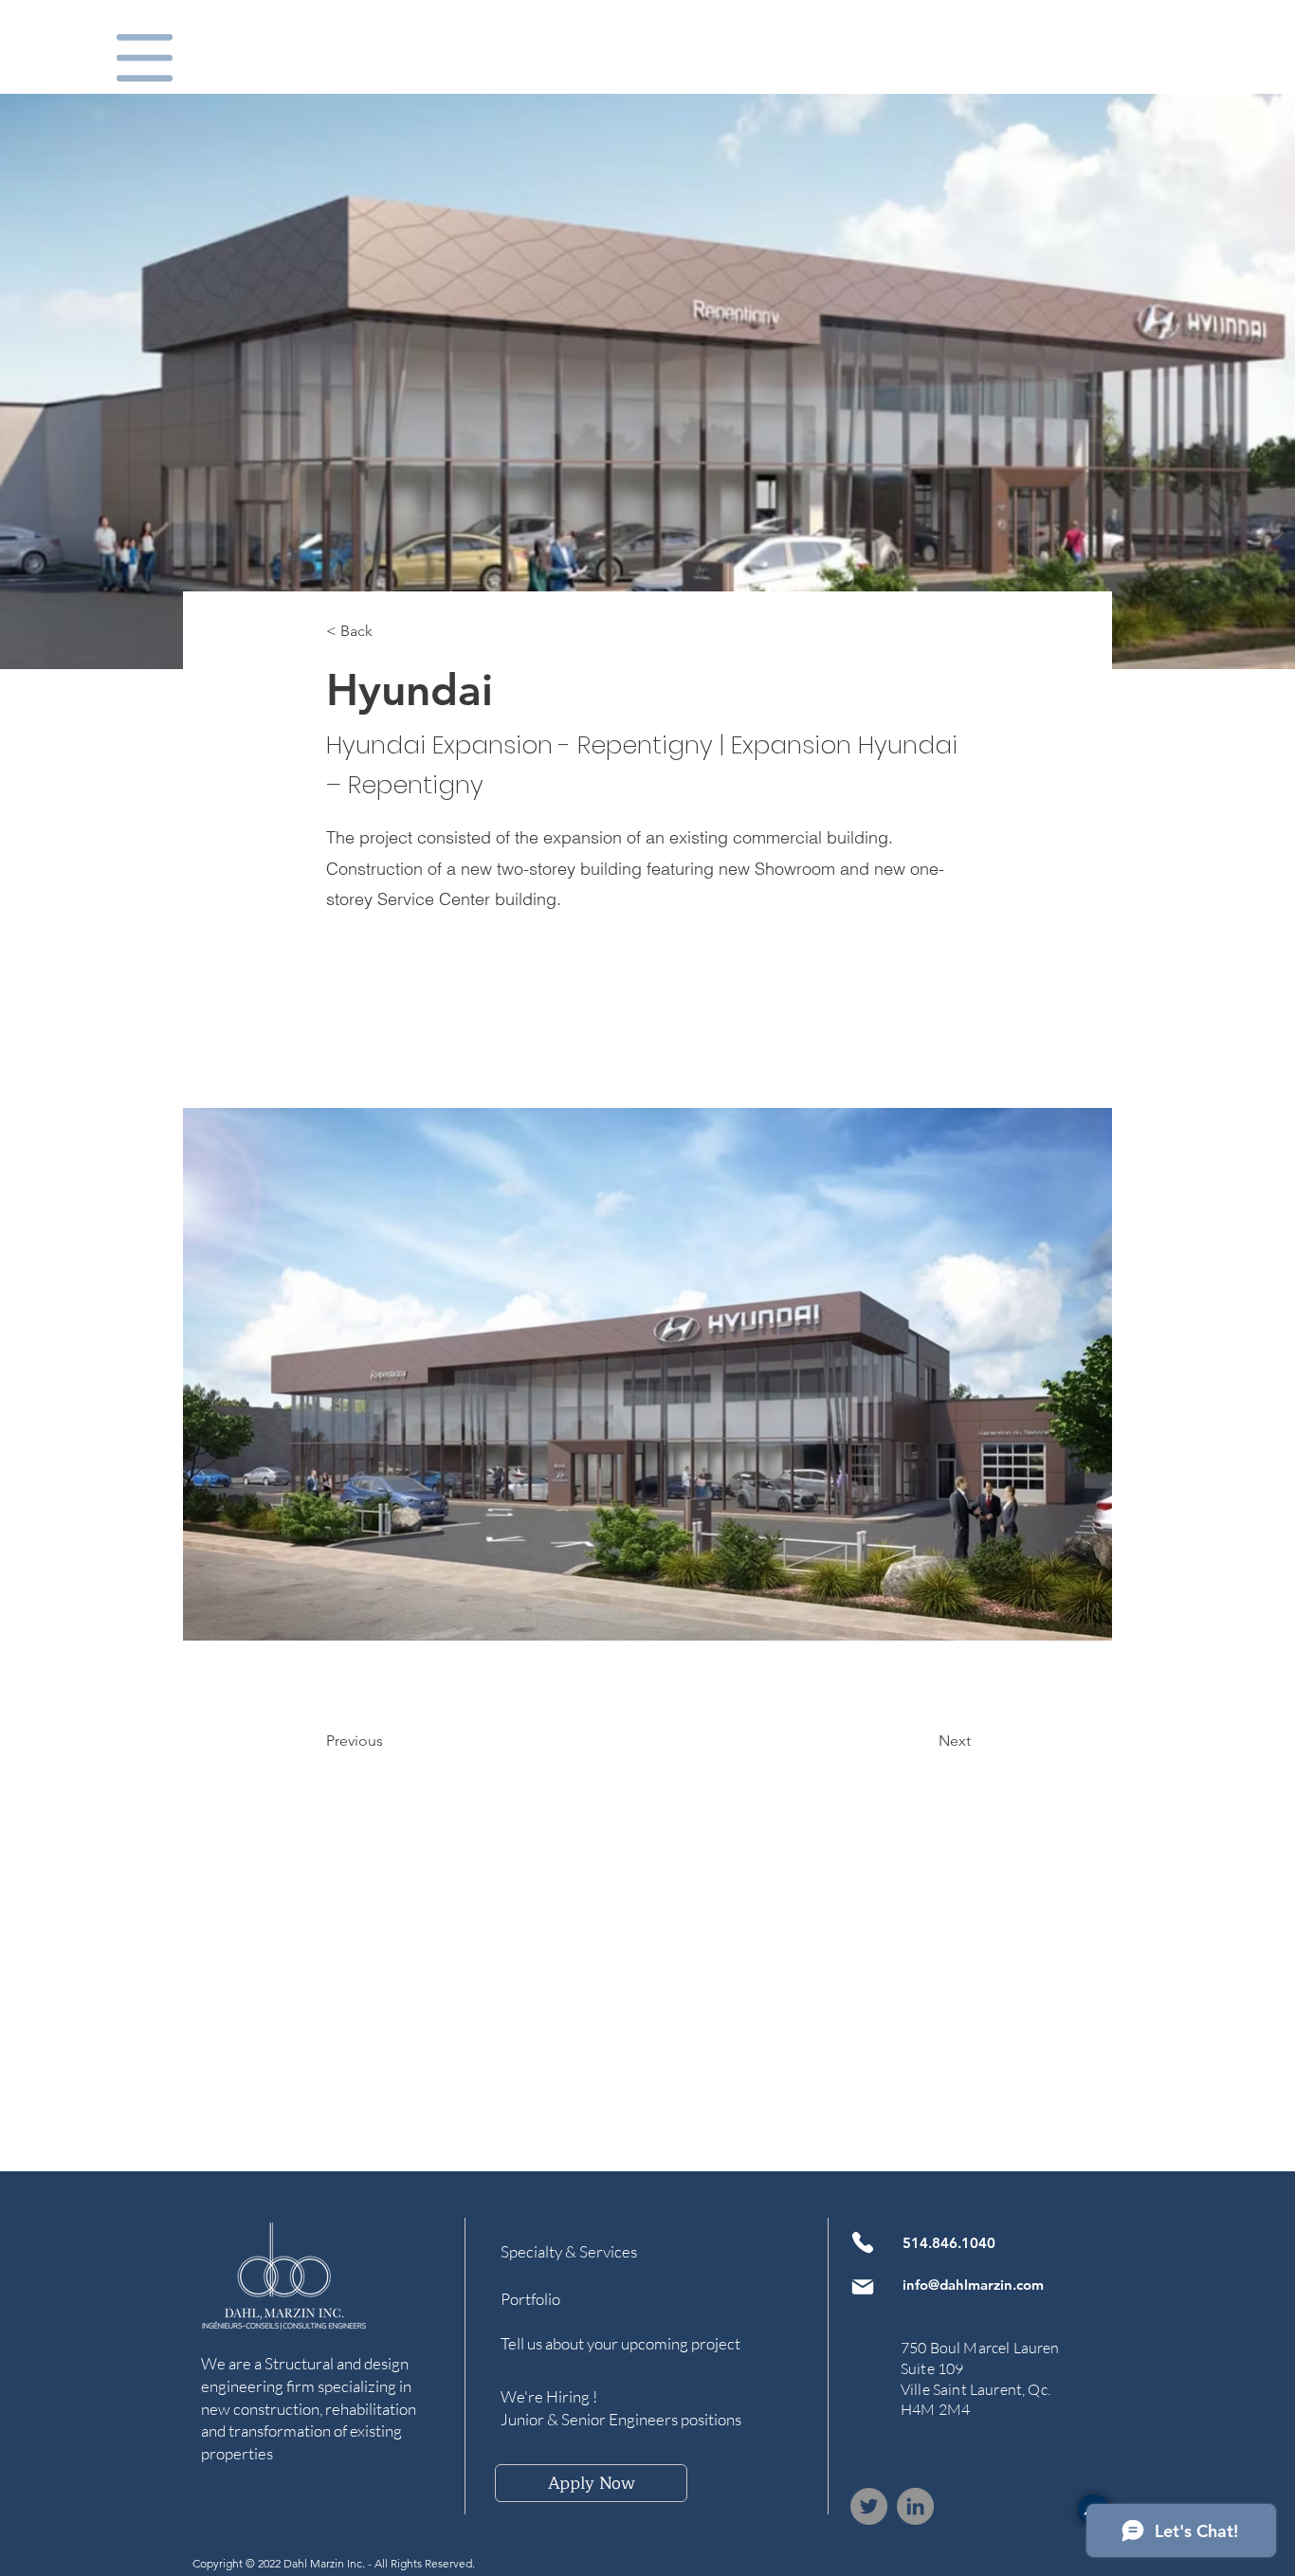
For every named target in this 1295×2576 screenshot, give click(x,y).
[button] (145, 58)
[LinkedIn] (915, 2506)
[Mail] (863, 2287)
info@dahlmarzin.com (973, 2285)
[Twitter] (869, 2506)
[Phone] (863, 2242)
